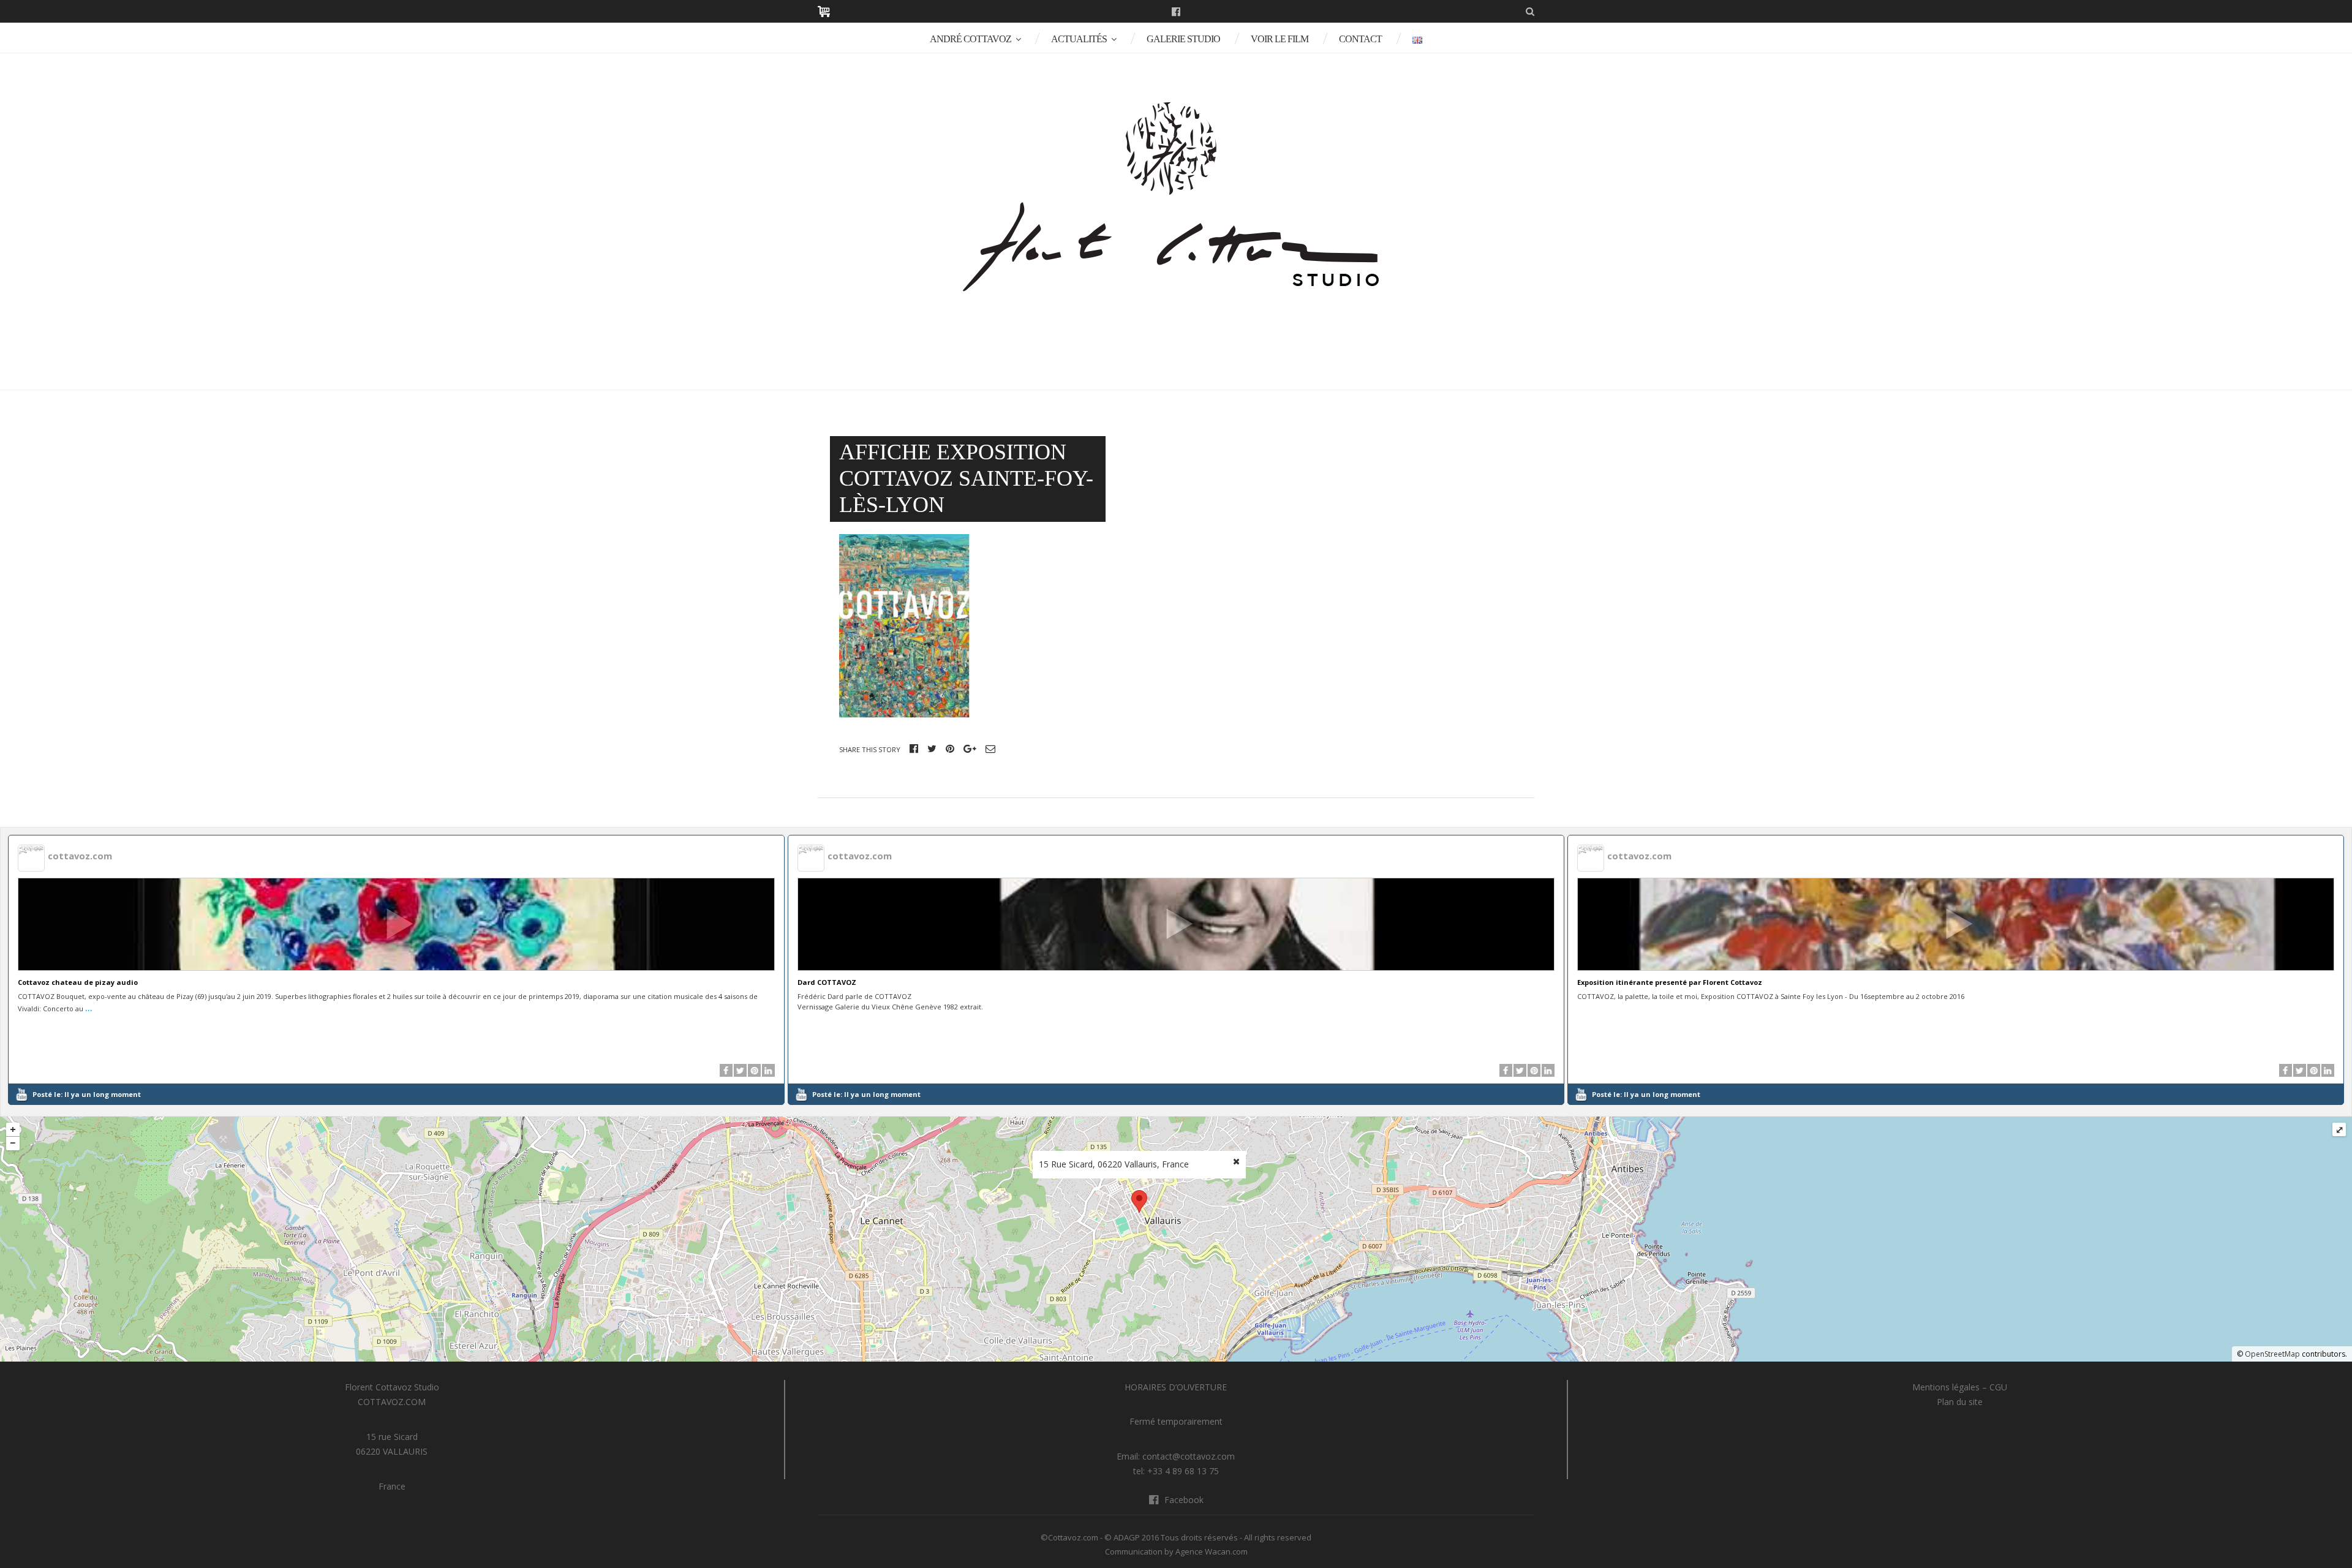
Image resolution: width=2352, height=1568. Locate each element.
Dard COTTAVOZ (827, 982)
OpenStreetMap (2272, 1354)
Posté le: (87, 1094)
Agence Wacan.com (1212, 1551)
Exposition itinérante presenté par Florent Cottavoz (1670, 982)
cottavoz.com (80, 856)
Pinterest (950, 748)
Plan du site (1960, 1402)
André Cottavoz (971, 39)
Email (990, 748)
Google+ (970, 748)
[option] (397, 970)
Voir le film (1280, 39)
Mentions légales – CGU (1960, 1387)
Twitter (932, 748)
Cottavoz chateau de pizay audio (78, 982)
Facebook (1176, 12)
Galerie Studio (1183, 39)
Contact (1360, 39)
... (89, 1007)
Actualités (1079, 39)
